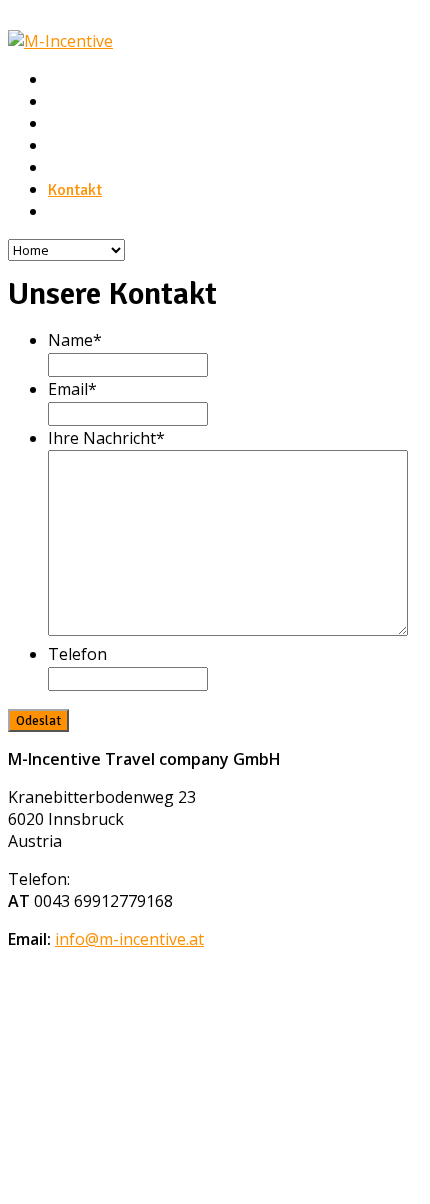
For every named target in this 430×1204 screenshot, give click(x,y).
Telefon (77, 654)
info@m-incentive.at (129, 939)
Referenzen (87, 168)
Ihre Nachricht (106, 438)
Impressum (85, 212)
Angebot (77, 124)
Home (68, 80)
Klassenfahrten (99, 146)
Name (75, 340)
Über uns (78, 102)
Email (72, 389)
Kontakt (75, 190)
